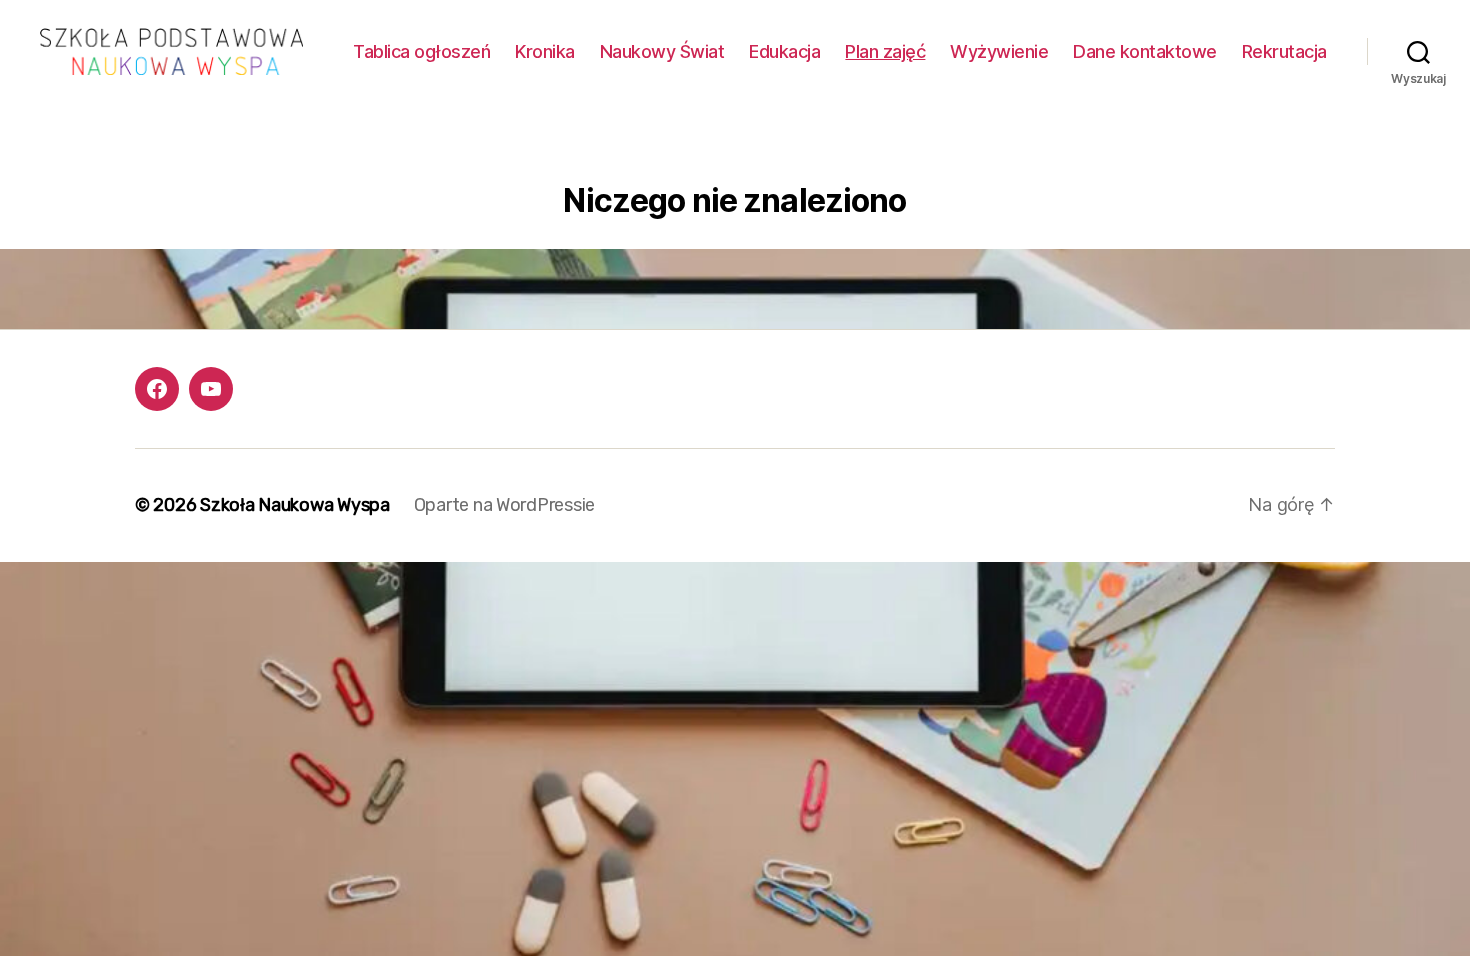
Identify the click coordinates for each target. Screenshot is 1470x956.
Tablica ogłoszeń (421, 51)
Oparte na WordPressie (504, 505)
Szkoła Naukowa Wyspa (295, 505)
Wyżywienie (999, 51)
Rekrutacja (1284, 51)
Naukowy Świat (662, 51)
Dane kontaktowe (1145, 51)
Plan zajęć (885, 51)
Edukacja (784, 51)
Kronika (545, 51)
